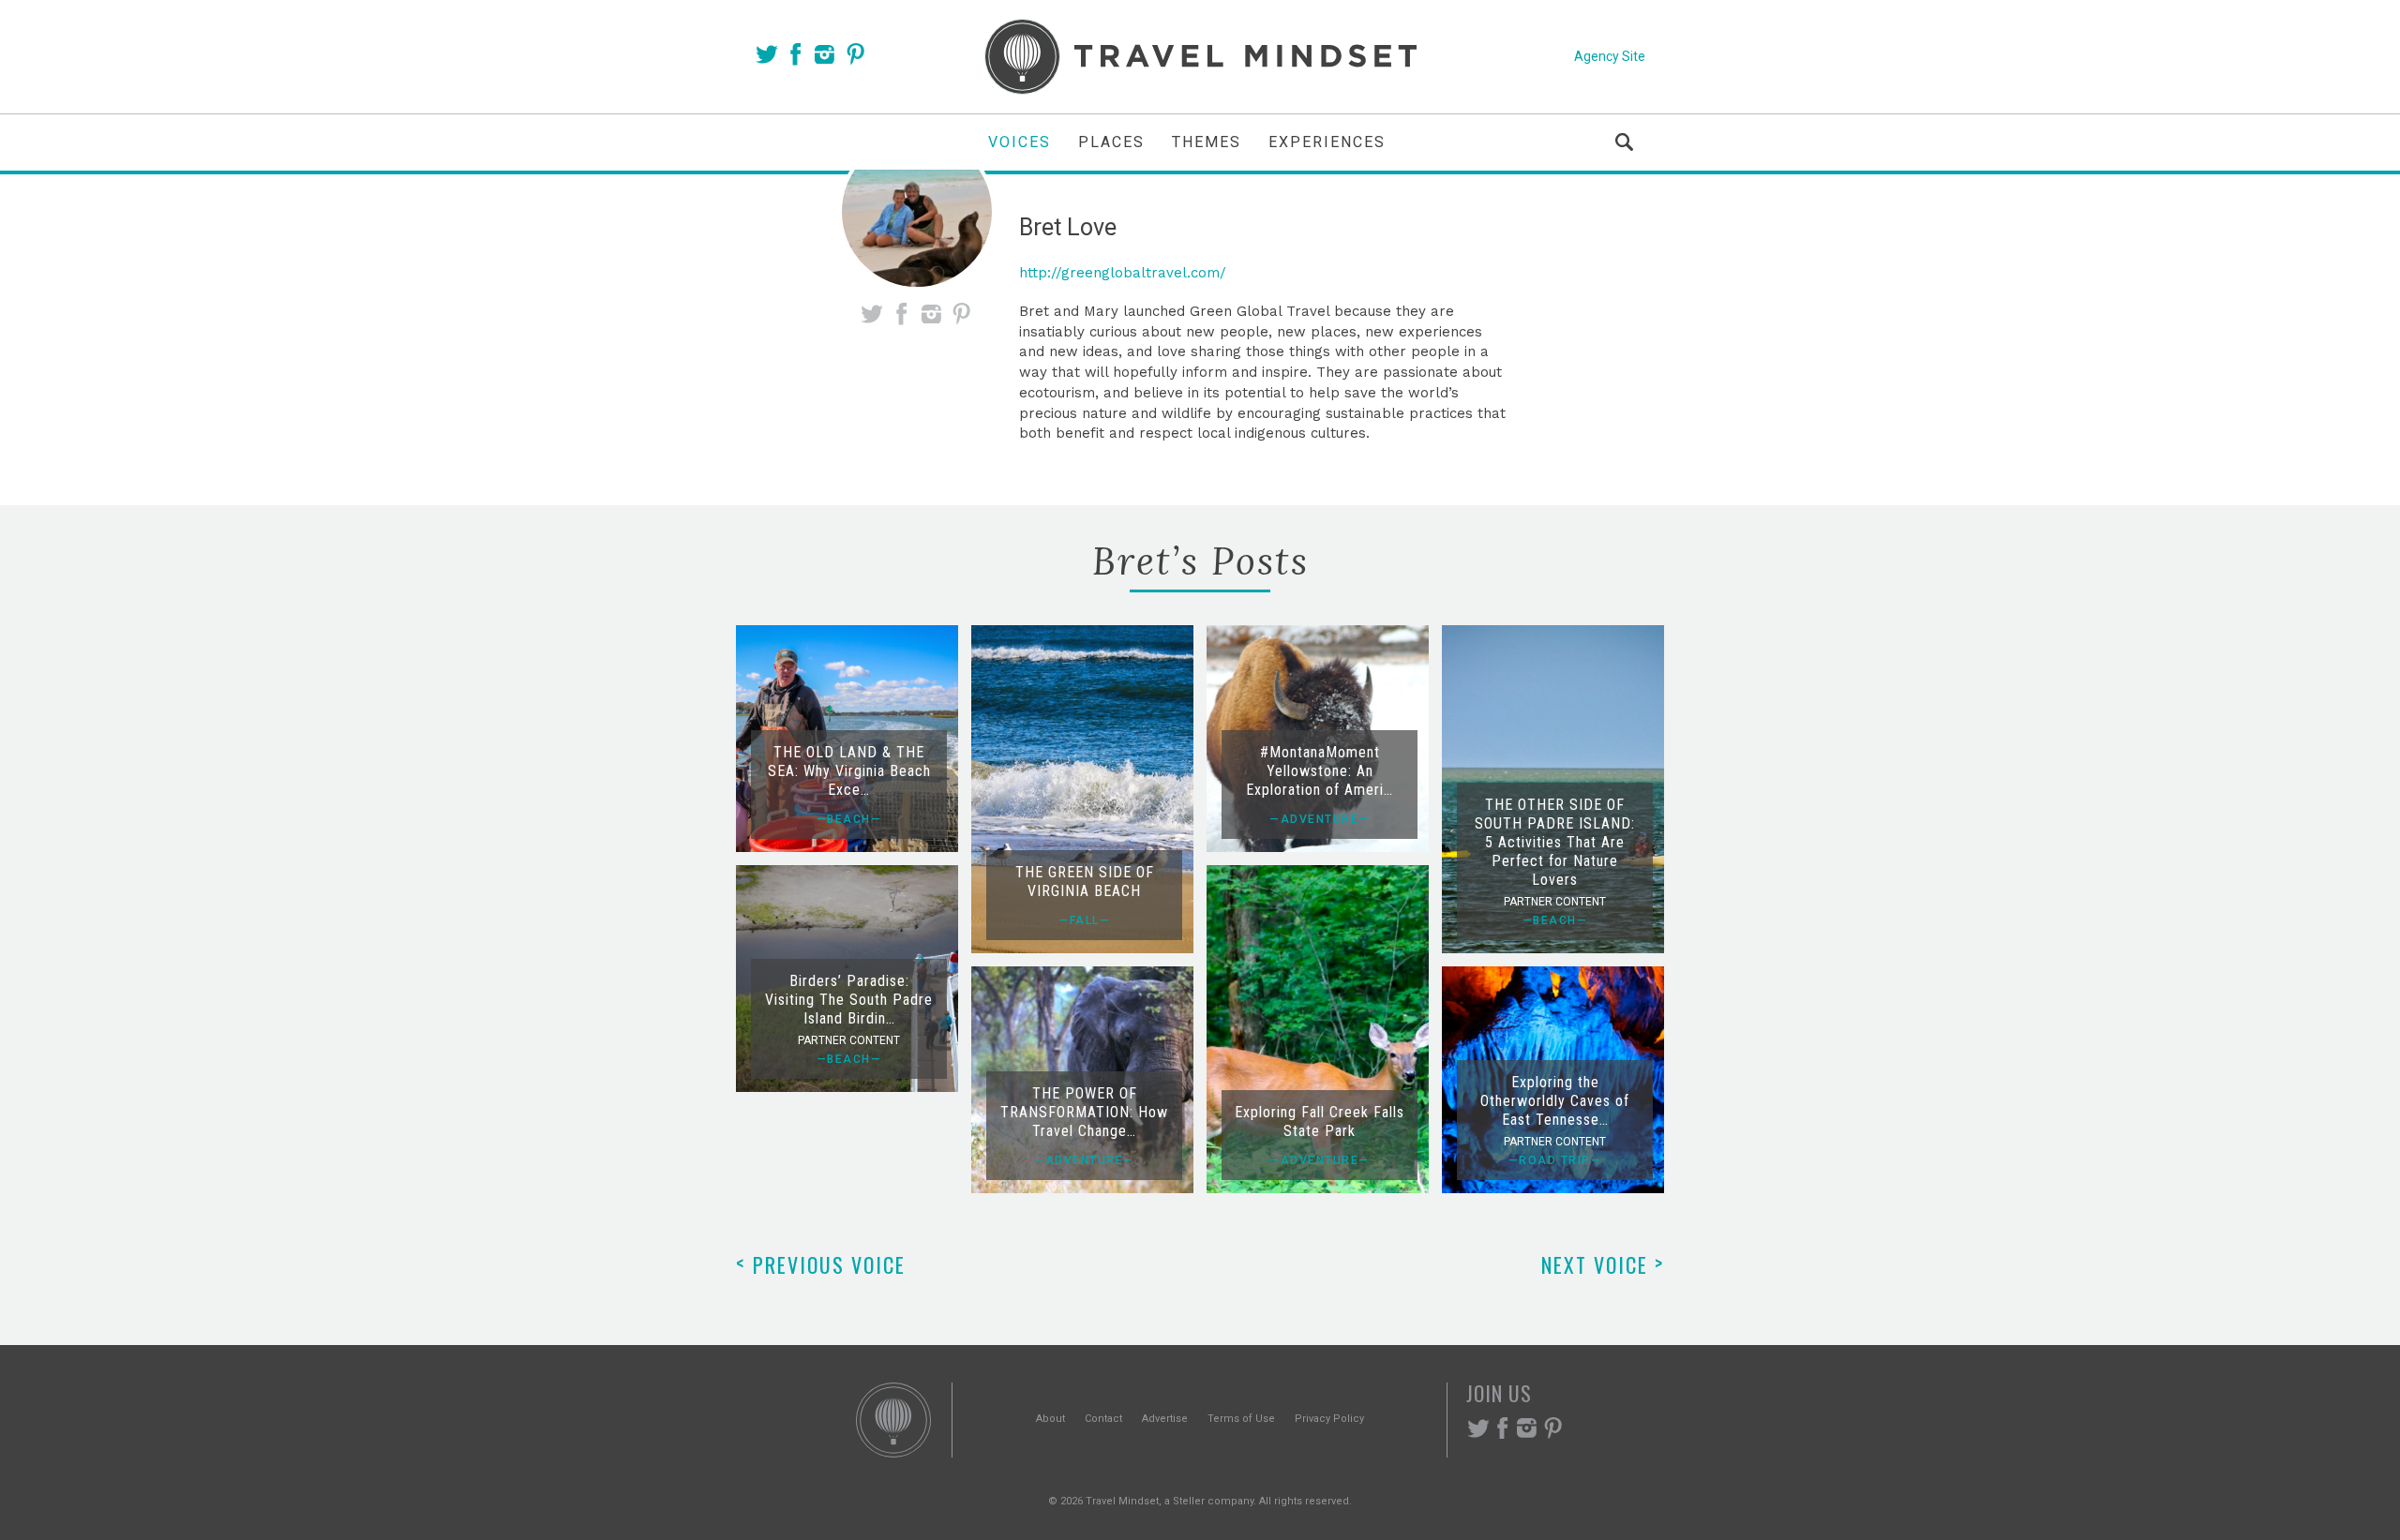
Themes (1207, 142)
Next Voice (1603, 1264)
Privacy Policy (1329, 1419)
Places (1111, 142)
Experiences (1327, 142)
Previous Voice (821, 1264)
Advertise (1165, 1419)
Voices (1020, 142)
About (1050, 1419)
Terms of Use (1241, 1419)
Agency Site (1610, 56)
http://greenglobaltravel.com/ (1123, 273)
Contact (1103, 1419)
